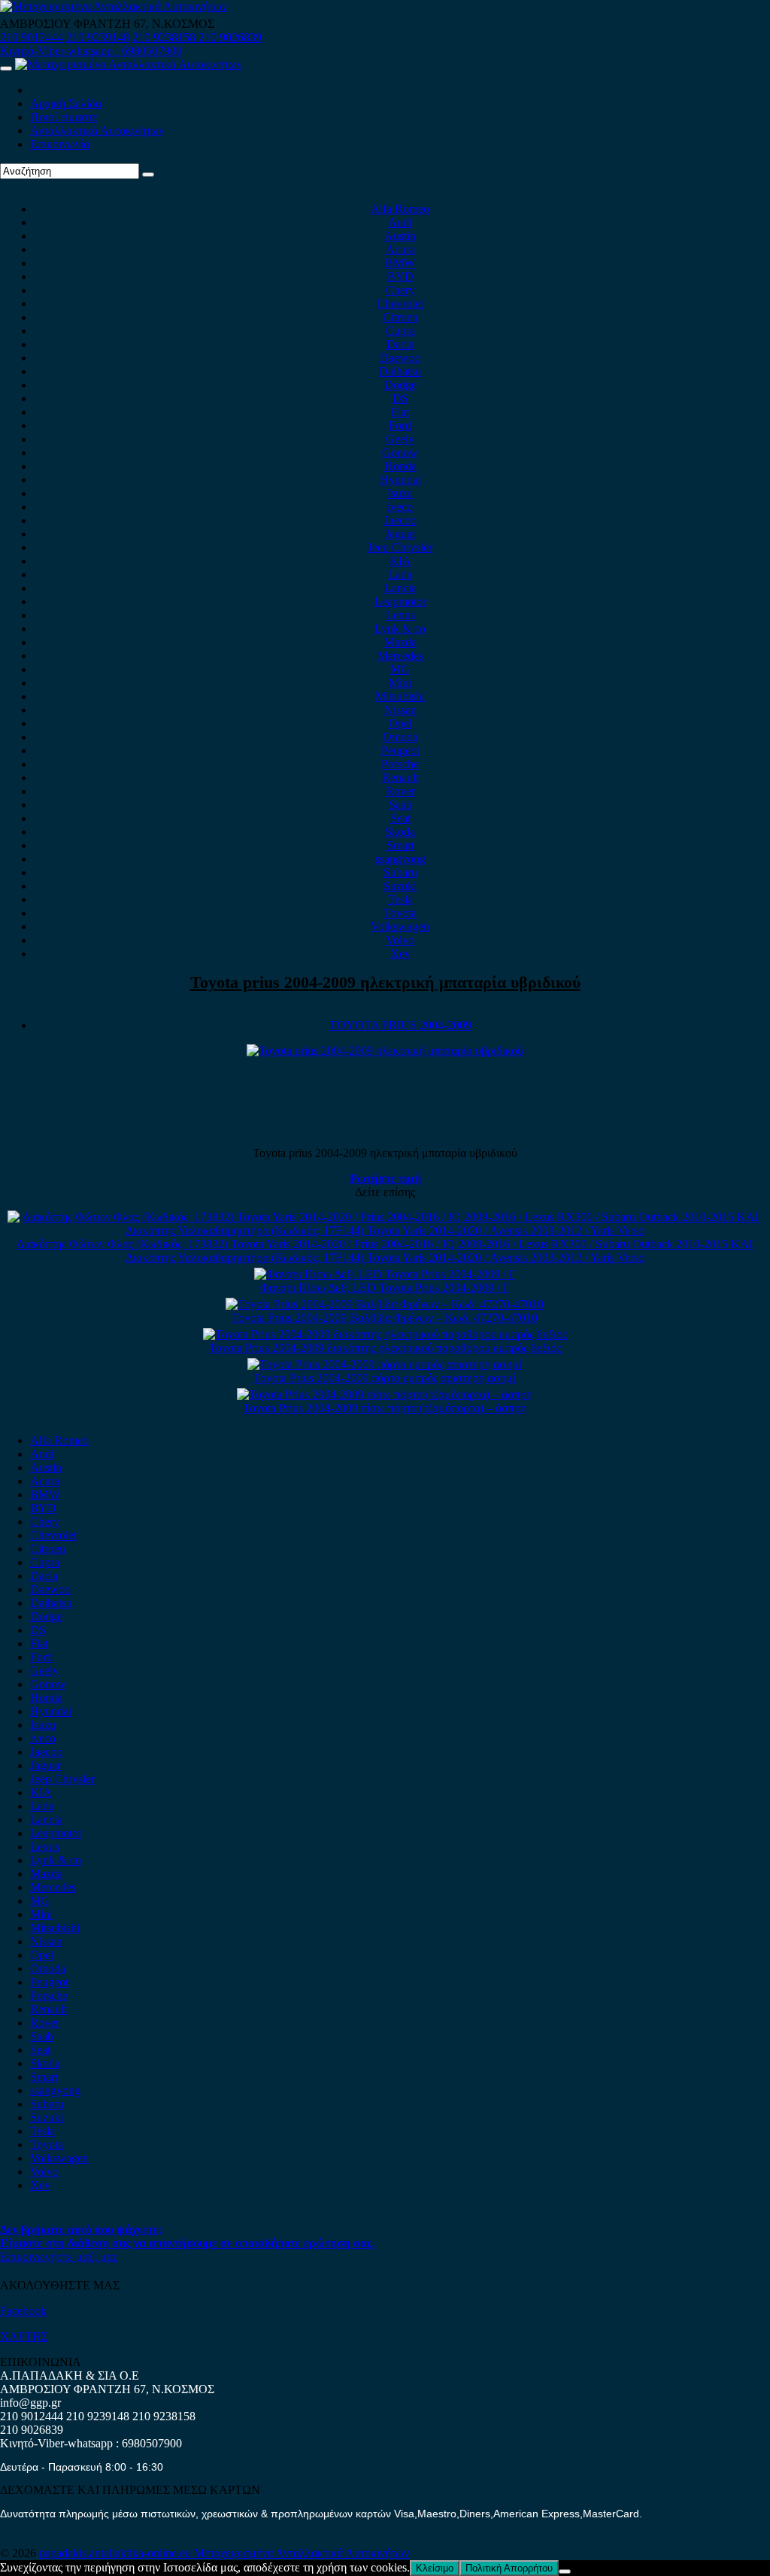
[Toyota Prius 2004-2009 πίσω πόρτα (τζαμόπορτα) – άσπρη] (385, 1394)
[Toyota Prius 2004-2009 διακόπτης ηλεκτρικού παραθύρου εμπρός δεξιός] (385, 1334)
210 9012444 (32, 37)
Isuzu (400, 493)
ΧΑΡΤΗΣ (24, 2336)
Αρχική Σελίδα (66, 103)
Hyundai (400, 480)
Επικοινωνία (60, 144)
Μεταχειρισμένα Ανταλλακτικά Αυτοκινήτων (302, 2553)
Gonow (400, 453)
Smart (400, 845)
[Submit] (148, 175)
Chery (400, 290)
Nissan (400, 710)
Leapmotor (400, 601)
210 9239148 (98, 37)
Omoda (400, 737)
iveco (400, 507)
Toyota (400, 913)
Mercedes (400, 656)
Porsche (400, 764)
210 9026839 (230, 37)
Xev (400, 954)
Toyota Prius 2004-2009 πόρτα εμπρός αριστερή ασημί (385, 1378)
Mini (400, 683)
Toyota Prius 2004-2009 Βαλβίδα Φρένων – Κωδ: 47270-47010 (385, 1318)
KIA (400, 561)
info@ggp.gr (30, 2403)
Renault (400, 778)
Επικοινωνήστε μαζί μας (59, 2257)
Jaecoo (400, 520)
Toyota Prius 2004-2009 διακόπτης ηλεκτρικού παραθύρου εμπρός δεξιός (385, 1348)
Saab (400, 805)
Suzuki (400, 886)
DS (400, 398)
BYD (400, 276)
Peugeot (400, 750)
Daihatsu (400, 371)
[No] (565, 2571)
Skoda (400, 832)
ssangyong (400, 859)
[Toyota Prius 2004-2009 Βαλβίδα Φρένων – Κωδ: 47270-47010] (385, 1304)
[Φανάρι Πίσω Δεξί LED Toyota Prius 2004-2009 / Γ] (385, 1274)
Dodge (400, 385)
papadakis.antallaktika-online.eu (117, 2553)
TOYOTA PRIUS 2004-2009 (400, 1025)
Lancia (400, 588)
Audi (400, 222)
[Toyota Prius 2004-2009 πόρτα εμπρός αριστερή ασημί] (385, 1364)
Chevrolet (400, 304)
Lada (400, 574)
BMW (400, 263)
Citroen (400, 317)
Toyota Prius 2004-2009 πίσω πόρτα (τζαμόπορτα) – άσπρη (385, 1408)
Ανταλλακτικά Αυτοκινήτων (97, 131)
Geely (400, 439)
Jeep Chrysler (400, 547)
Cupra (400, 331)
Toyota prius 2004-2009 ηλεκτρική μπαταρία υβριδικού (385, 982)
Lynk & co (400, 629)
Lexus (400, 615)
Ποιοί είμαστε (64, 117)
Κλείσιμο (435, 2568)
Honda (400, 466)
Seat (400, 818)
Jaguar (400, 534)
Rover (400, 791)
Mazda (400, 642)
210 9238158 (165, 37)
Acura (400, 249)
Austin (400, 236)
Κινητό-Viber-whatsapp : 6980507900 (91, 51)
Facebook (23, 2311)
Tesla (400, 899)
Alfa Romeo (400, 209)
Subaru (400, 872)
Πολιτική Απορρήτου (509, 2568)
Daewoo (400, 358)
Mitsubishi (400, 696)
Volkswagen (400, 927)
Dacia (400, 344)
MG (400, 669)
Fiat (400, 412)
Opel (400, 723)
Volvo (400, 940)
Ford (400, 425)
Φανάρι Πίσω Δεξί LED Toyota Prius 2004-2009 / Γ (385, 1288)
